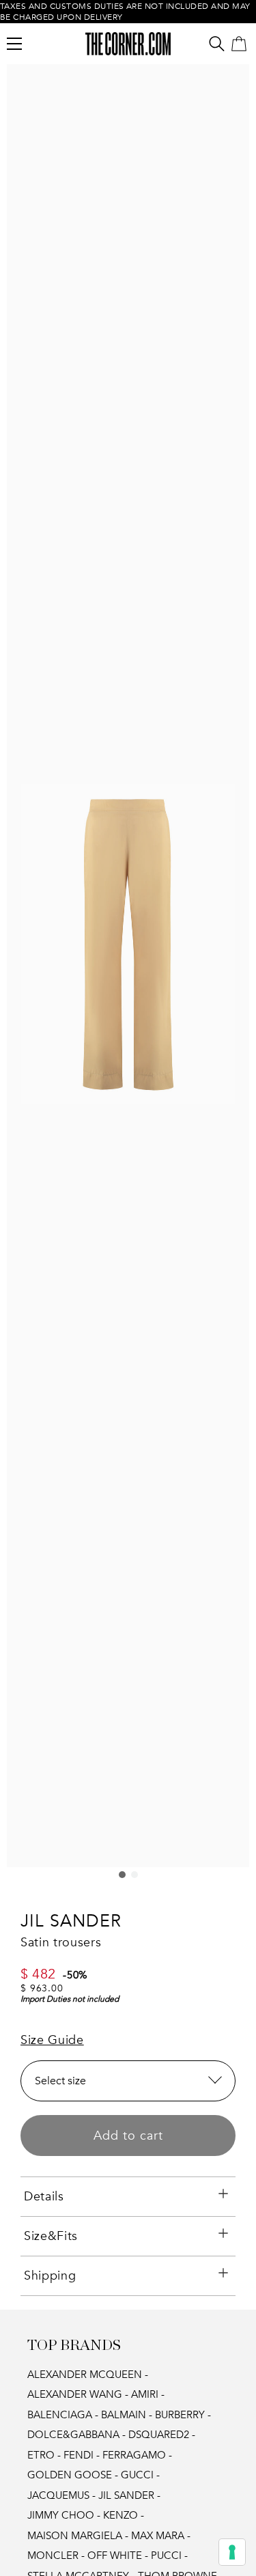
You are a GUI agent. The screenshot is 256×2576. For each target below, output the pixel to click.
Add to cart (128, 2136)
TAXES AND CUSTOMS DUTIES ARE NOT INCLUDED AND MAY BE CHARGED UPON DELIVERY (125, 12)
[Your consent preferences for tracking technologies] (232, 2552)
